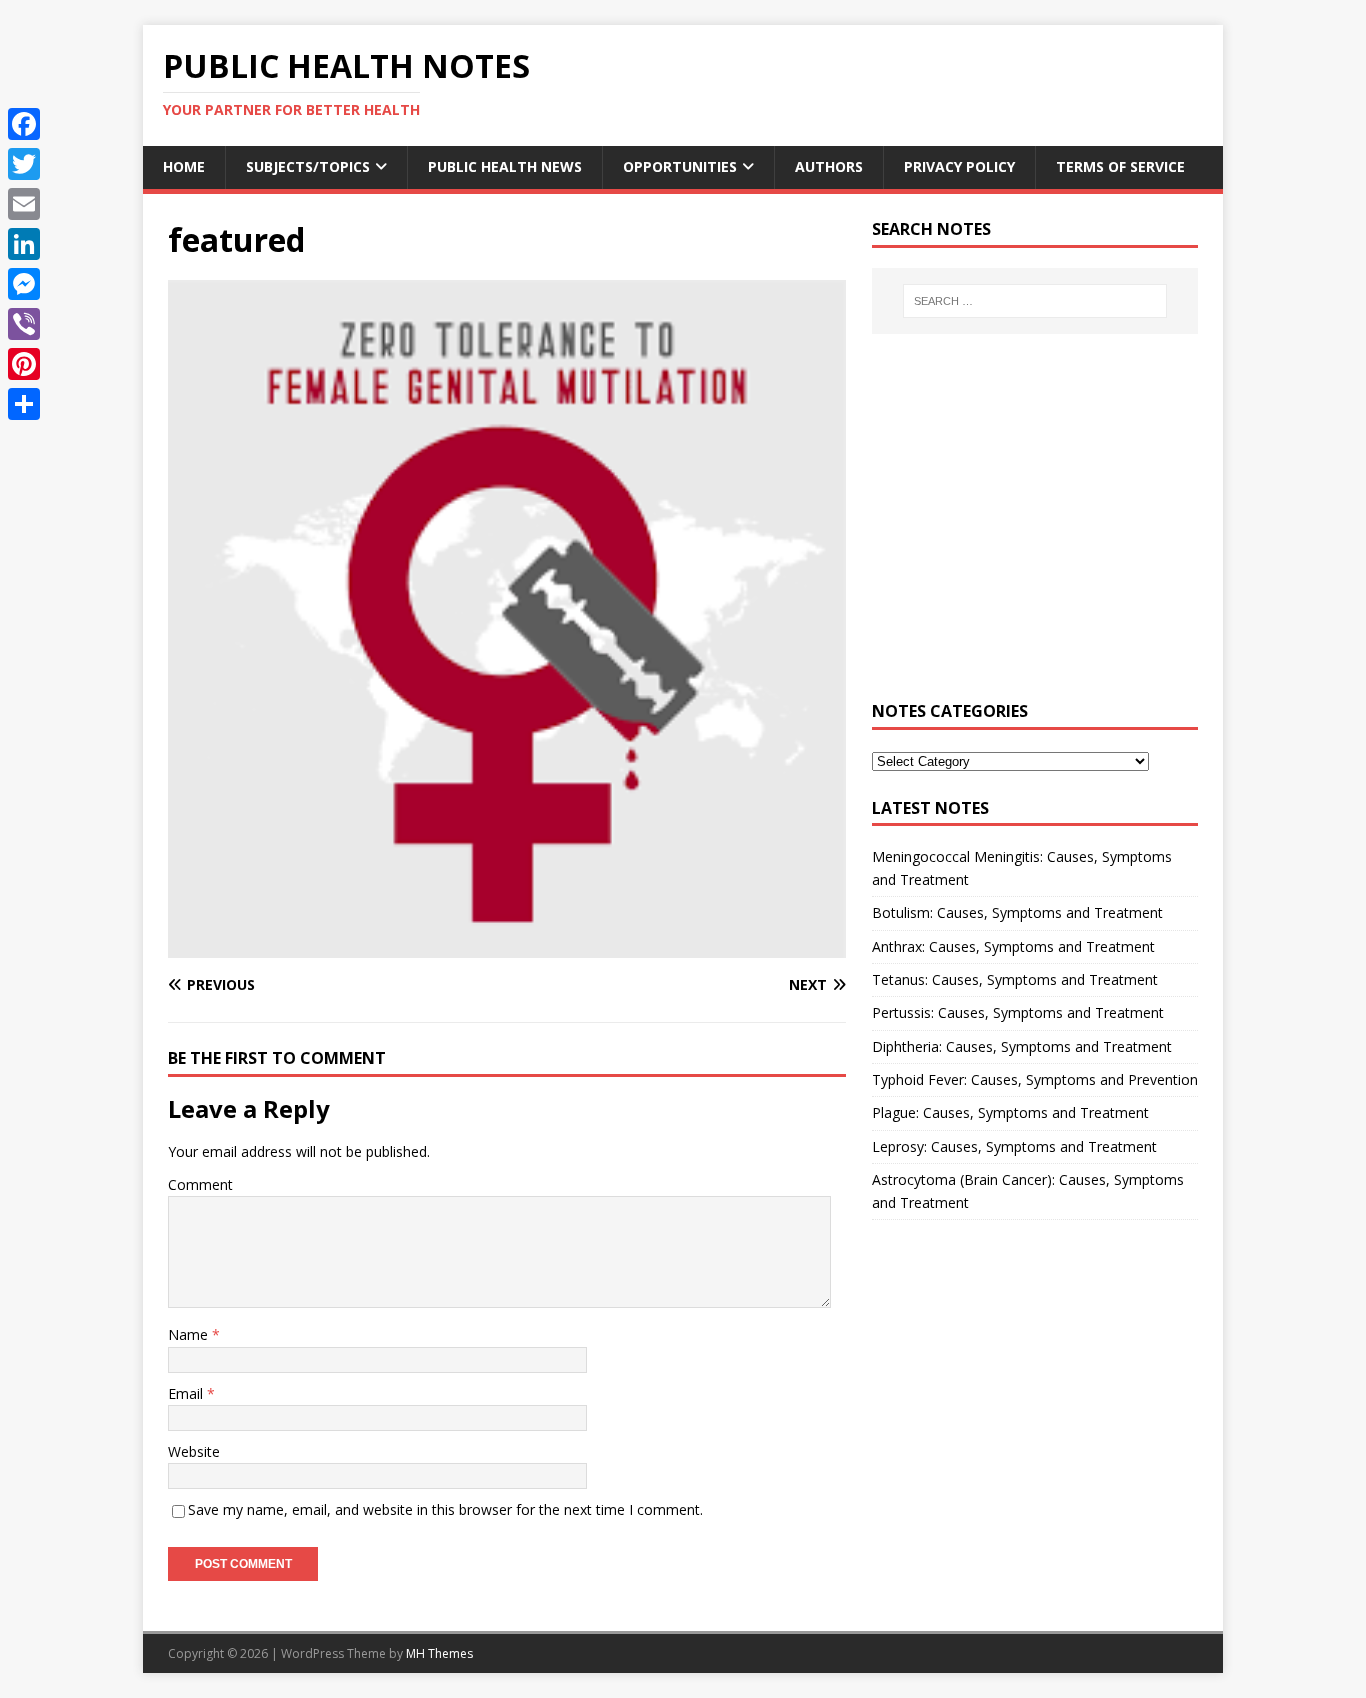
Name (190, 1334)
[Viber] (24, 324)
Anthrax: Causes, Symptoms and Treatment (1013, 946)
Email (187, 1393)
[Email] (24, 204)
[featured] (507, 946)
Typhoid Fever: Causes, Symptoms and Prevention (1035, 1079)
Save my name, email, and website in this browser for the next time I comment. (445, 1509)
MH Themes (439, 1653)
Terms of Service (1120, 166)
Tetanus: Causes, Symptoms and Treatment (1015, 979)
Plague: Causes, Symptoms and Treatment (1010, 1112)
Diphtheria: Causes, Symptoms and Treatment (1022, 1046)
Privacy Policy (959, 166)
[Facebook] (24, 124)
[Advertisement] (1035, 529)
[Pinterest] (24, 364)
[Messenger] (24, 284)
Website (194, 1451)
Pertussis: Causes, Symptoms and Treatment (1018, 1012)
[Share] (24, 404)
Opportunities (680, 166)
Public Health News (505, 166)
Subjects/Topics (308, 166)
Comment (200, 1184)
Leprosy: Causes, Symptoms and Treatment (1014, 1146)
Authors (829, 166)
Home (184, 166)
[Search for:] (1035, 301)
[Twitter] (24, 164)
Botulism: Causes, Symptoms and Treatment (1017, 912)
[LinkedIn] (24, 244)
